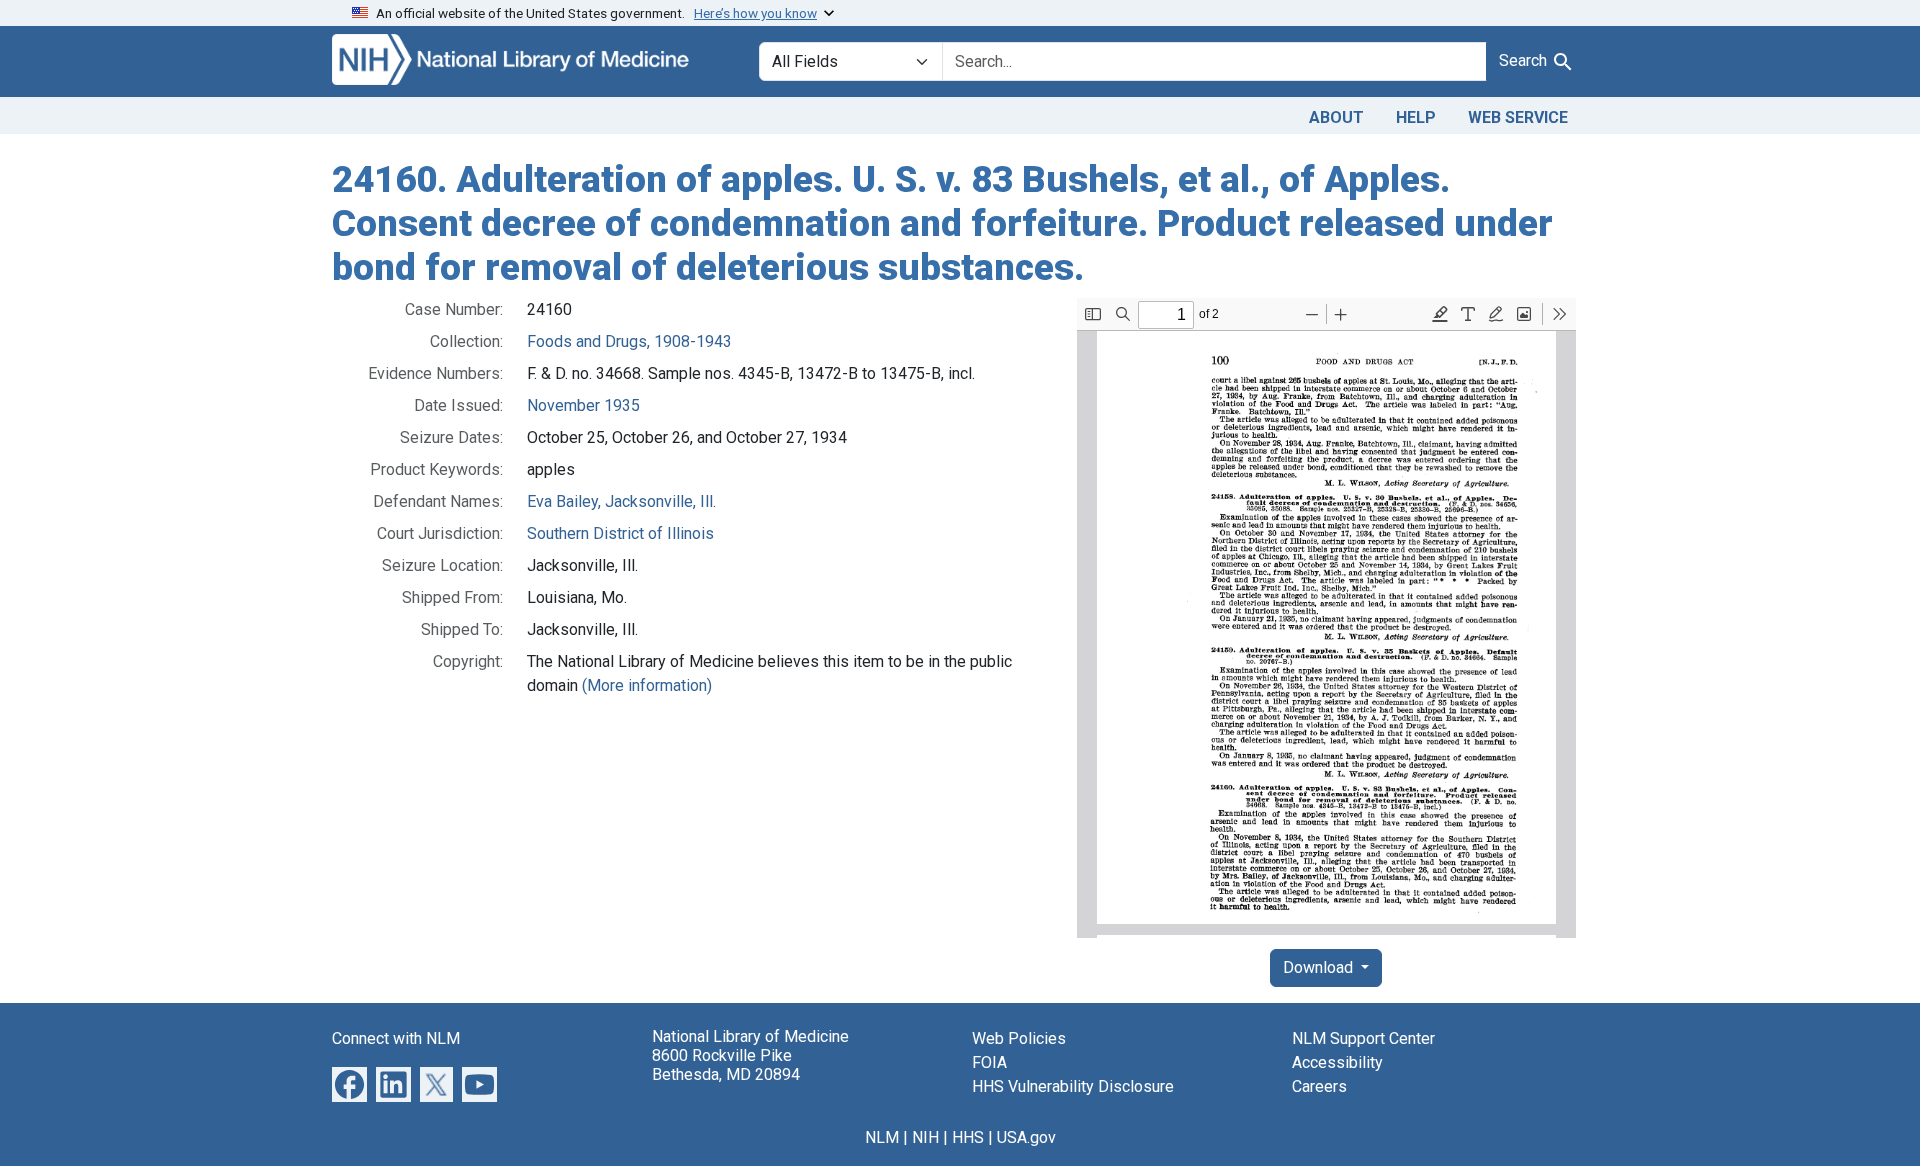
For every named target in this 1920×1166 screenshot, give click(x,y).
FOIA (989, 1062)
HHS (968, 1137)
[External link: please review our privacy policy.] (349, 1083)
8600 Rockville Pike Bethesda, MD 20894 (726, 1065)
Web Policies (1019, 1038)
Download (1320, 967)
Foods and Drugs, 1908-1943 (629, 341)
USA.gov (1026, 1137)
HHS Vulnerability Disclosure (1073, 1086)
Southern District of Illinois (620, 533)
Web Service (1518, 117)
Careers (1319, 1086)
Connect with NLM (396, 1038)
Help (1416, 117)
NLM (882, 1137)
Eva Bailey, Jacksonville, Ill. (621, 501)
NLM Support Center (1363, 1038)
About (1336, 117)
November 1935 (583, 405)
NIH (925, 1137)
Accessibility (1337, 1062)
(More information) (647, 685)
